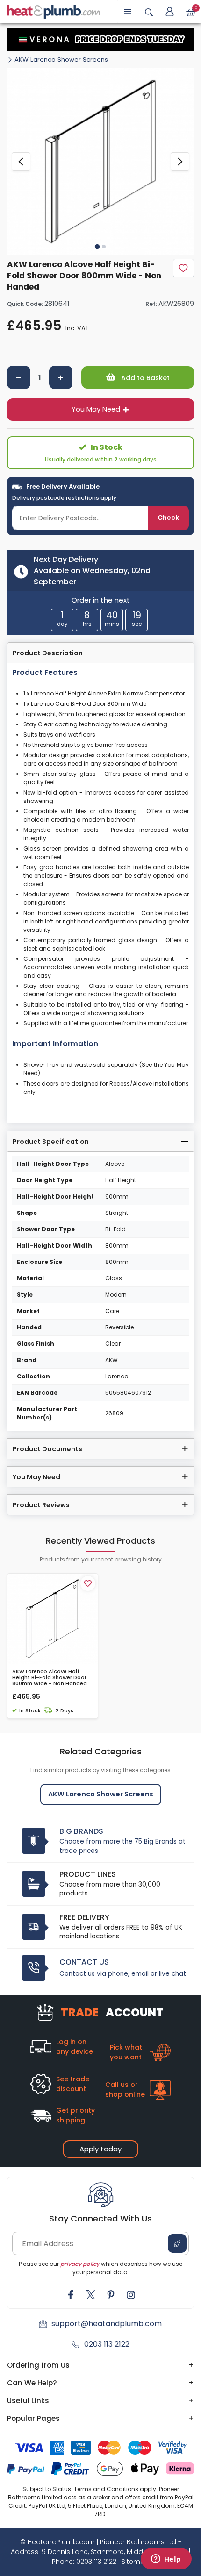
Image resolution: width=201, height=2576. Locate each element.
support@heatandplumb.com (107, 2324)
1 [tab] (97, 247)
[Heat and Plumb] (54, 11)
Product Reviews (41, 1505)
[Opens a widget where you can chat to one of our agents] (166, 2560)
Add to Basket (144, 378)
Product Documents (47, 1449)
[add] (61, 377)
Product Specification (51, 1142)
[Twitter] (91, 2295)
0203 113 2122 (107, 2344)
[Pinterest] (111, 2295)
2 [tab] (104, 247)
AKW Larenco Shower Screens (61, 60)
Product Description (48, 653)
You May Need (96, 409)
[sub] (19, 377)
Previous (21, 162)
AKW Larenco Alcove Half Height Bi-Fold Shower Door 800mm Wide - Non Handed (50, 1678)
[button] (170, 12)
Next (180, 162)
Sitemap (136, 2562)
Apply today (100, 2149)
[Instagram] (131, 2295)
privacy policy (80, 2264)
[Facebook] (71, 2295)
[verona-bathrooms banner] (100, 39)
